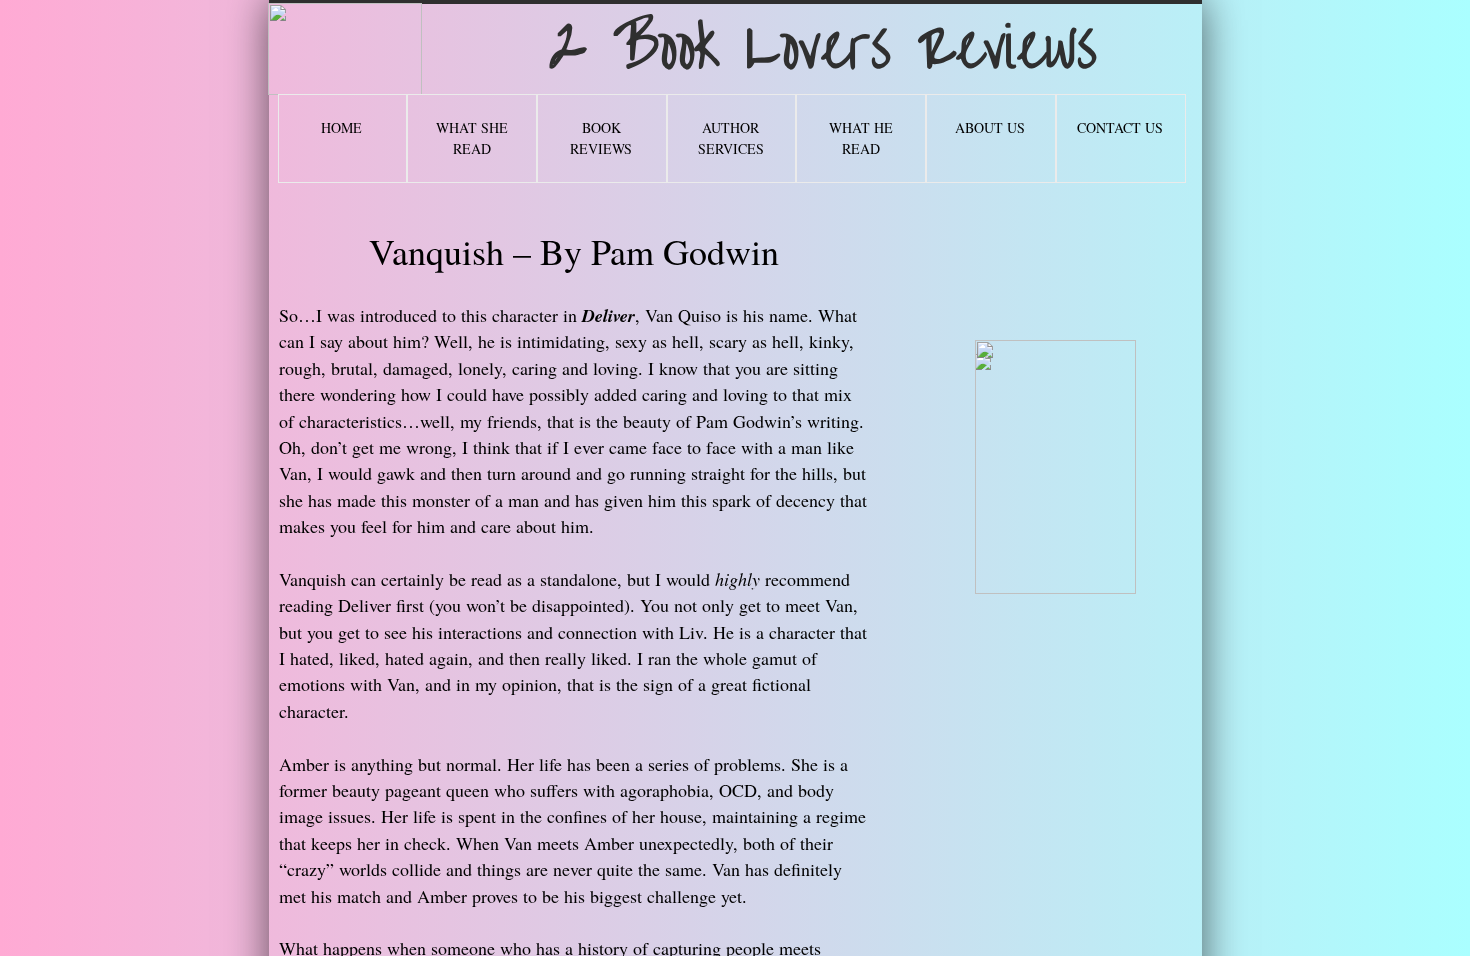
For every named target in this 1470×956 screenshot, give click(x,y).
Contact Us (1120, 127)
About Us (990, 127)
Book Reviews (601, 138)
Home (341, 127)
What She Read (472, 138)
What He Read (861, 138)
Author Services (731, 138)
